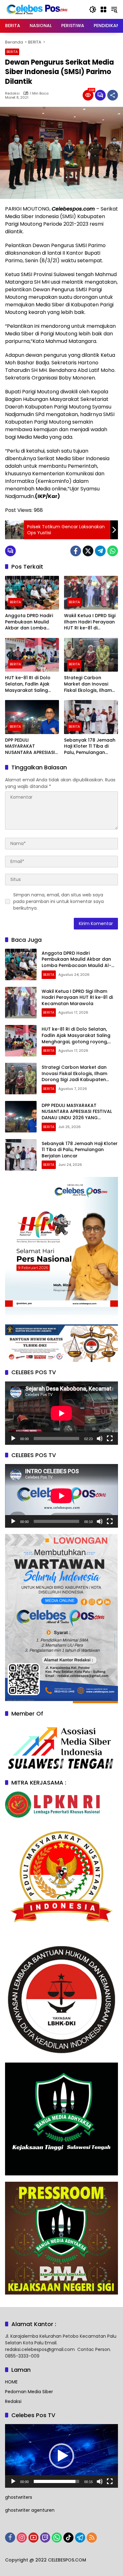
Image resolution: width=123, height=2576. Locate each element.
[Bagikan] (113, 95)
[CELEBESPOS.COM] (37, 9)
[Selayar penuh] (110, 1439)
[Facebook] (76, 551)
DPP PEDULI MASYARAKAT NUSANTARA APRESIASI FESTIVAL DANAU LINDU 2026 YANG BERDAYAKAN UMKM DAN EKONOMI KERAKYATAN (30, 747)
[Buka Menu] (103, 9)
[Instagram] (22, 2538)
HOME (11, 2382)
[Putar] (13, 1439)
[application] (61, 1413)
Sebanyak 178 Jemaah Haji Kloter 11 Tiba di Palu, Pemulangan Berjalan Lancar (90, 747)
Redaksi (12, 93)
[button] (93, 9)
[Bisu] (100, 1439)
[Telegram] (100, 551)
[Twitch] (45, 2538)
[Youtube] (33, 2538)
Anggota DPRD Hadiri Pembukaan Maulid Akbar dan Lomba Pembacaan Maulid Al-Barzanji (31, 622)
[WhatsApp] (113, 551)
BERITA (12, 52)
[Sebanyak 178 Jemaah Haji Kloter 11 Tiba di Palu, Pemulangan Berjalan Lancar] (91, 717)
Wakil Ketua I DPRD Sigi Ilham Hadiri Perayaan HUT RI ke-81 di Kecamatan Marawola (90, 622)
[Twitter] (88, 551)
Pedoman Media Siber (29, 2392)
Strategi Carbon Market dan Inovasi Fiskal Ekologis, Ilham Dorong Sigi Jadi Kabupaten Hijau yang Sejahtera (90, 684)
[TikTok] (68, 2538)
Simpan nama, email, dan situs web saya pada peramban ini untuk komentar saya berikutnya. (59, 901)
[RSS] (92, 2538)
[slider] (56, 2481)
